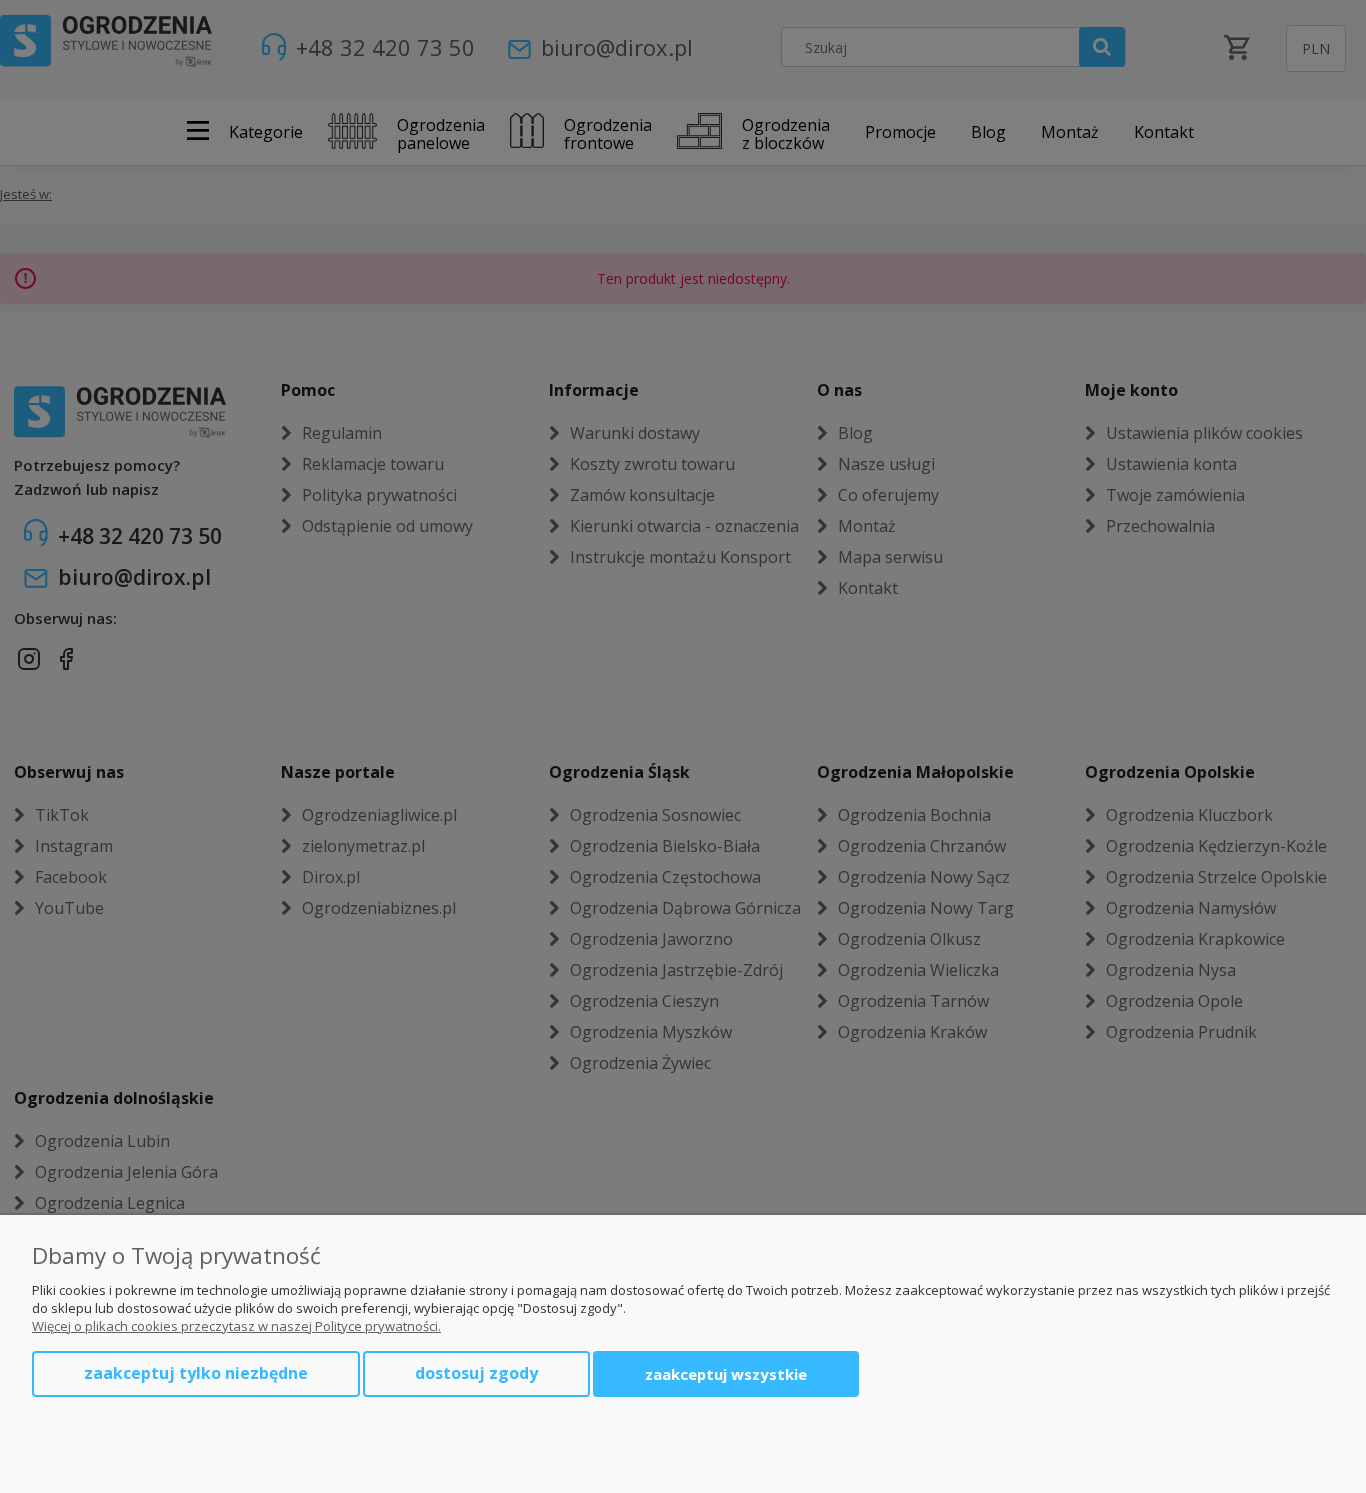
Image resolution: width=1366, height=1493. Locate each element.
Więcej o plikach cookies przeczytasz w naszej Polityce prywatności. (236, 1326)
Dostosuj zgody (476, 1373)
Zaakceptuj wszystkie (726, 1374)
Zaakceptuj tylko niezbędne (196, 1373)
